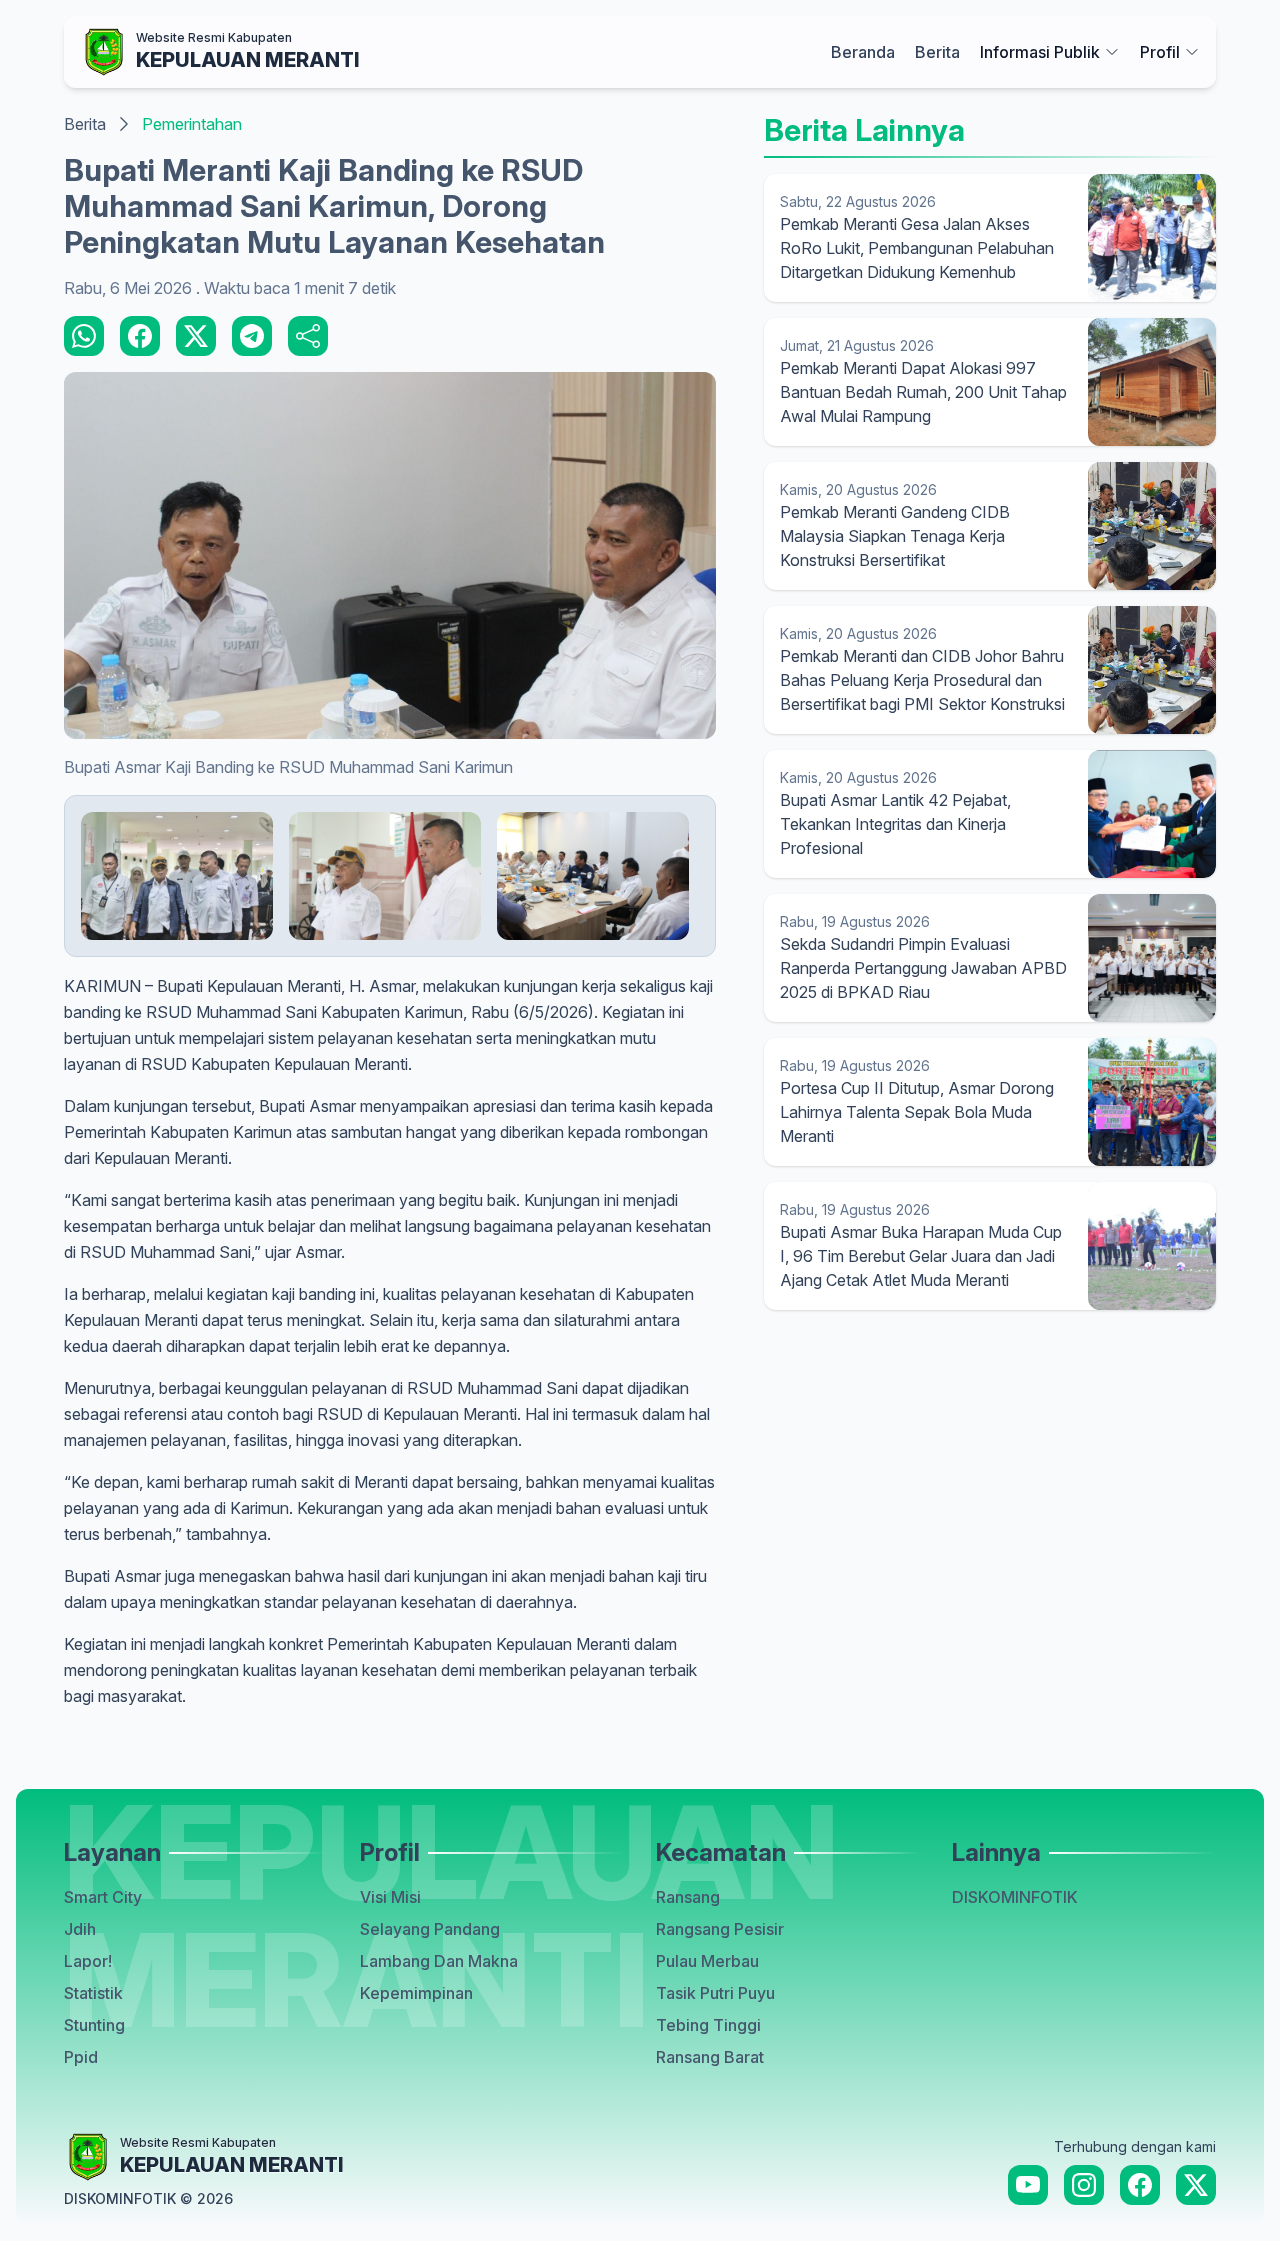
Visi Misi (390, 1897)
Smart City (103, 1897)
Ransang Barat (710, 2057)
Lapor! (88, 1961)
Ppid (81, 2057)
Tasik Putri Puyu (715, 1993)
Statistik (93, 1993)
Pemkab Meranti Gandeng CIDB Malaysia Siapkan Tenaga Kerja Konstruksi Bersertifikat (895, 536)
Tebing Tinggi (708, 2025)
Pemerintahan (192, 124)
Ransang (688, 1897)
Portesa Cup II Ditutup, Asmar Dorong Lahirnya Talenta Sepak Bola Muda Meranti (917, 1112)
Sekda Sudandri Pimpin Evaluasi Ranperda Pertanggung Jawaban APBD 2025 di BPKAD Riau (923, 968)
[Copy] (308, 336)
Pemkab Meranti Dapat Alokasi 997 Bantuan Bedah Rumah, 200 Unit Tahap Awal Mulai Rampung (923, 392)
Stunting (94, 2025)
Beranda (863, 52)
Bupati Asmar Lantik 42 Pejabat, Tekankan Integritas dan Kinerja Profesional (895, 824)
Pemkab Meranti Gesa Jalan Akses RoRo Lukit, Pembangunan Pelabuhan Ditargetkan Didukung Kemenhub (917, 248)
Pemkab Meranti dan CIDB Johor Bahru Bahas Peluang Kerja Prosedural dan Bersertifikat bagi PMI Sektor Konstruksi (922, 680)
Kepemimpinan (416, 1993)
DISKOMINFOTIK (1015, 1897)
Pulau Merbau (707, 1961)
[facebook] (140, 336)
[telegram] (252, 336)
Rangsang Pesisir (720, 1929)
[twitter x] (1196, 2185)
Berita (937, 52)
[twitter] (196, 336)
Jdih (80, 1929)
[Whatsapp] (84, 336)
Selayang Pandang (430, 1929)
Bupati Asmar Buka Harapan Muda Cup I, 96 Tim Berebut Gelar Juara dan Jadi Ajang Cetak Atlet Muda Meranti (921, 1256)
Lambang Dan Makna (439, 1961)
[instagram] (1084, 2185)
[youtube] (1028, 2185)
